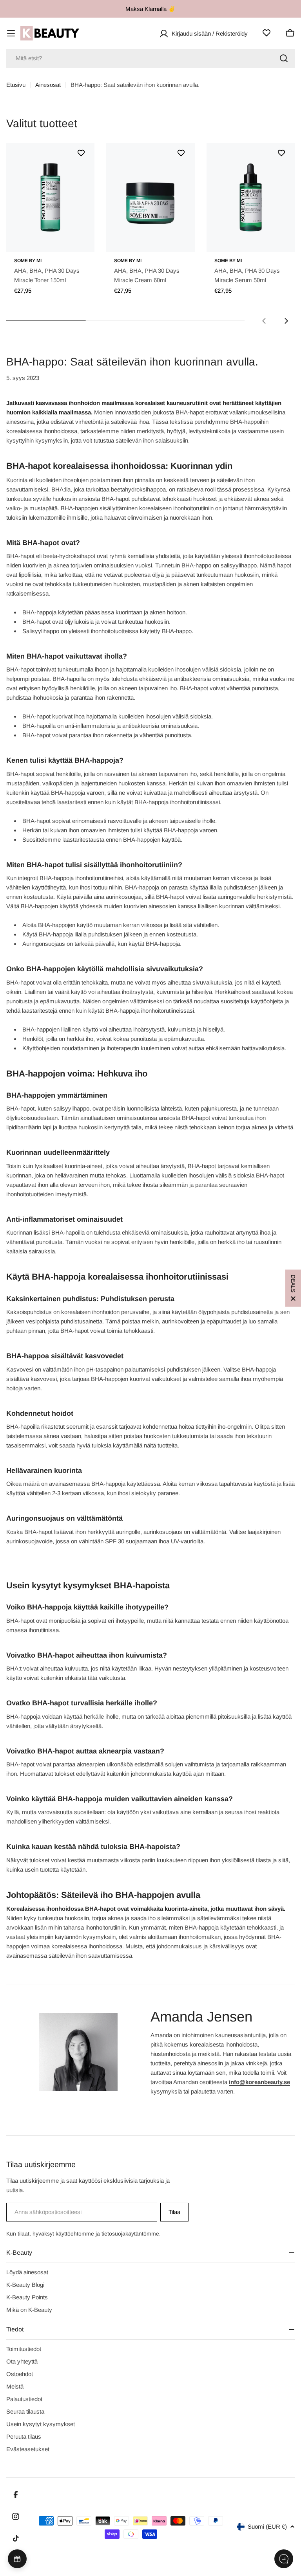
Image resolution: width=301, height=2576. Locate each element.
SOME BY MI (28, 261)
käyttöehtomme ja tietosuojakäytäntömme (107, 2234)
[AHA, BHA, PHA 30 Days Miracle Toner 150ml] (50, 197)
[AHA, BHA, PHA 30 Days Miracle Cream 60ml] (150, 197)
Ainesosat (48, 85)
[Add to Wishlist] (81, 153)
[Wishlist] (267, 33)
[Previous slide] (264, 321)
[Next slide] (286, 321)
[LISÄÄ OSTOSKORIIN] (78, 241)
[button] (293, 1288)
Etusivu (16, 85)
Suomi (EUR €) (267, 2526)
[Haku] (284, 58)
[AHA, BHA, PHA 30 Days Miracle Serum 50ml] (251, 197)
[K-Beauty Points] (17, 2559)
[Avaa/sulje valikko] (11, 33)
